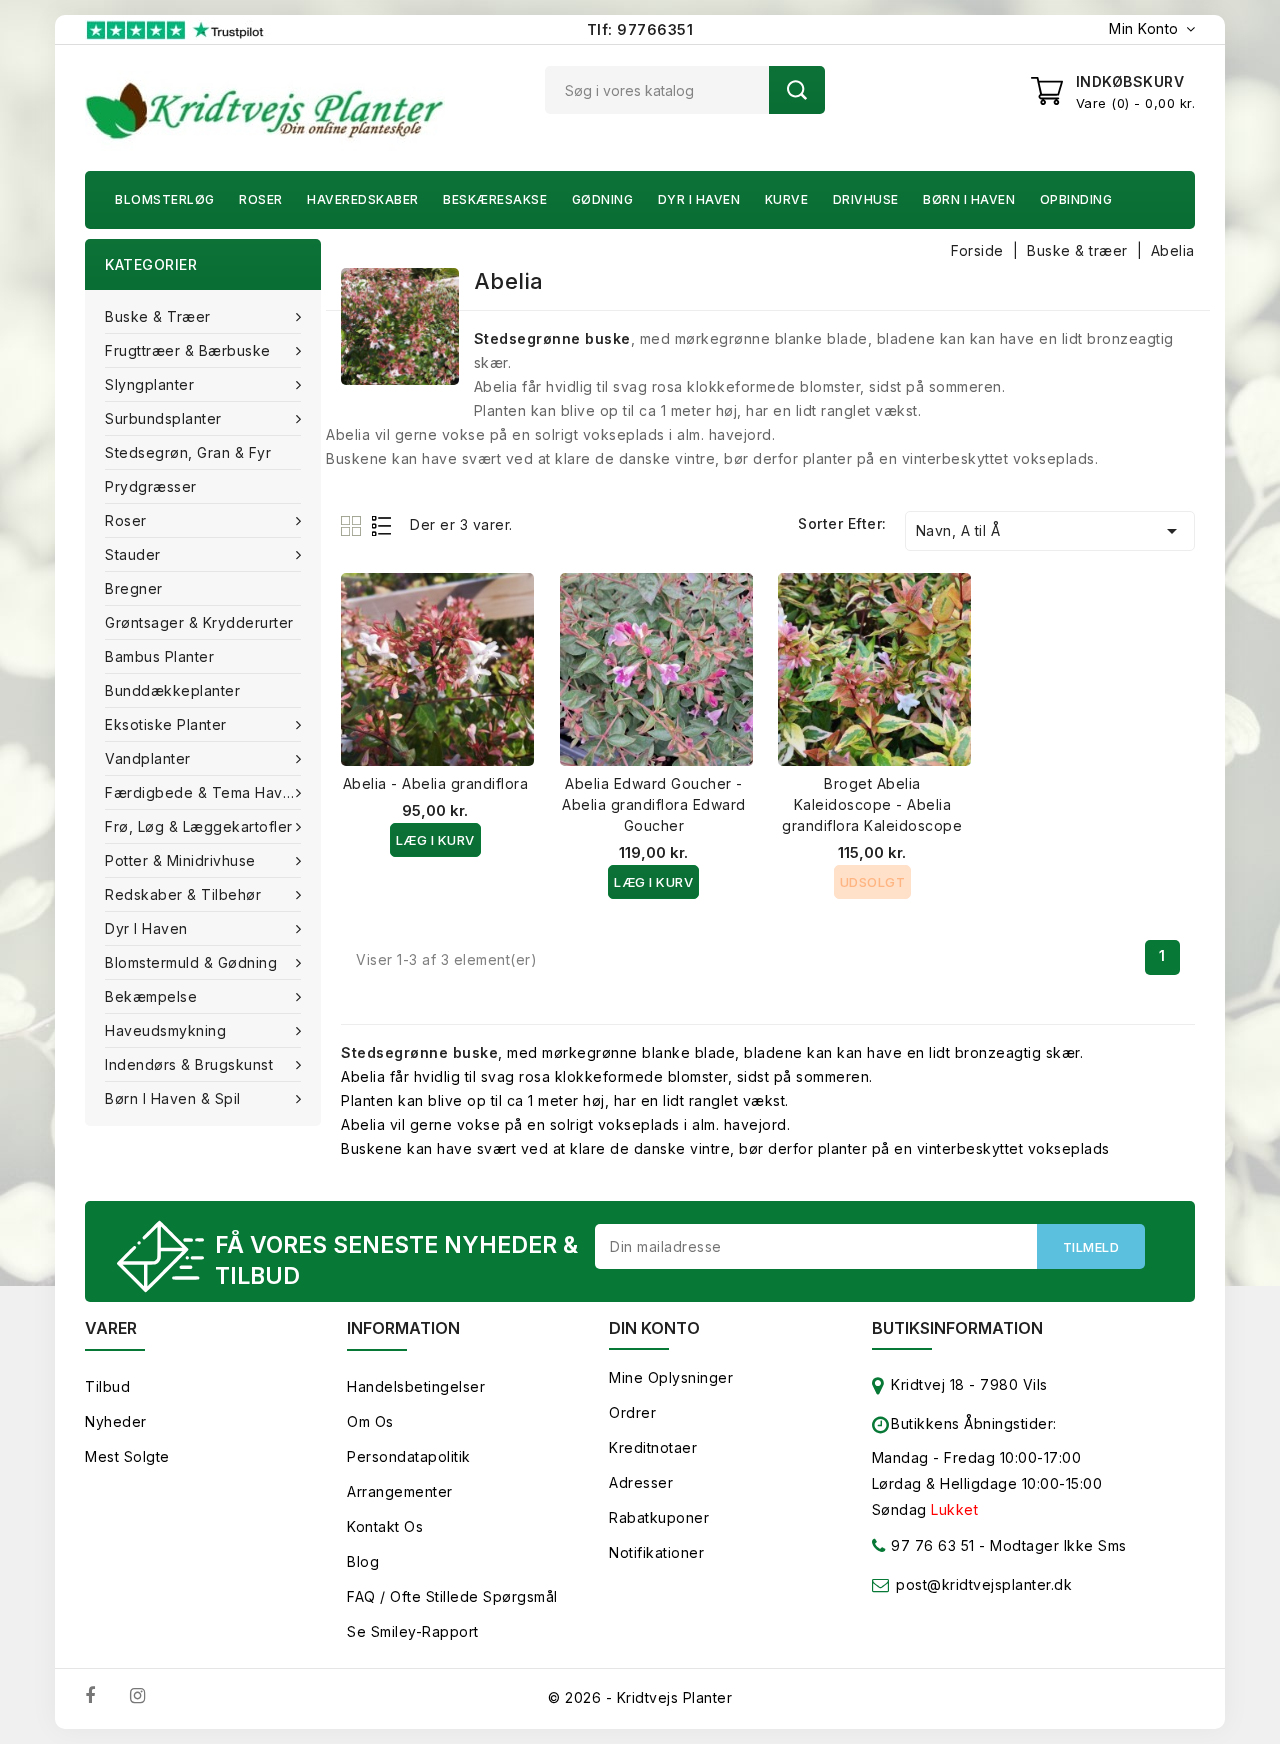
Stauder (133, 554)
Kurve (787, 199)
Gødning (603, 199)
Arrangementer (400, 1491)
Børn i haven (969, 199)
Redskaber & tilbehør (183, 894)
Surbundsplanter (163, 418)
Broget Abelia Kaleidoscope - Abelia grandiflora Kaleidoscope (872, 804)
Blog (363, 1561)
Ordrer (632, 1412)
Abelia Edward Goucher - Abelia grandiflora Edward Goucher (654, 804)
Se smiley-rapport (413, 1631)
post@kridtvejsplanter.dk (984, 1584)
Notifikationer (656, 1552)
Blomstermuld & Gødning (191, 962)
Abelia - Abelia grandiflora (436, 783)
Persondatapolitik (409, 1456)
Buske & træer (158, 316)
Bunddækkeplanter (172, 690)
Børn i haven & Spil (173, 1098)
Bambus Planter (159, 656)
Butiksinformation (957, 1328)
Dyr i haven (699, 199)
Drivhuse (866, 199)
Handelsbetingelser (416, 1386)
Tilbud (107, 1386)
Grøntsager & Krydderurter (199, 622)
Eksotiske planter (166, 724)
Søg (797, 90)
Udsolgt (873, 882)
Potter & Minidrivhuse (180, 860)
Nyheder (116, 1421)
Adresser (641, 1482)
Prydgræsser (151, 486)
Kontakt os (385, 1526)
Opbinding (1076, 199)
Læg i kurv (435, 840)
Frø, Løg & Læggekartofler (199, 826)
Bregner (134, 588)
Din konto (654, 1328)
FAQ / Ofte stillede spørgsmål (452, 1596)
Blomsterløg (165, 199)
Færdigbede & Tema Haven (203, 792)
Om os (370, 1421)
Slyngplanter (149, 384)
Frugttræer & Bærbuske (188, 350)
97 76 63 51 (931, 1545)
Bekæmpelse (151, 996)
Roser (261, 199)
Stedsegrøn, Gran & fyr (188, 452)
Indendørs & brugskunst (189, 1064)
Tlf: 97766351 (640, 29)
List (382, 525)
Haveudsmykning (165, 1030)
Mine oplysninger (671, 1377)
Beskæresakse (495, 199)
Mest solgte (127, 1456)
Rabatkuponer (659, 1517)
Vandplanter (148, 758)
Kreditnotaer (653, 1447)
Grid (353, 525)
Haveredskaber (363, 199)
